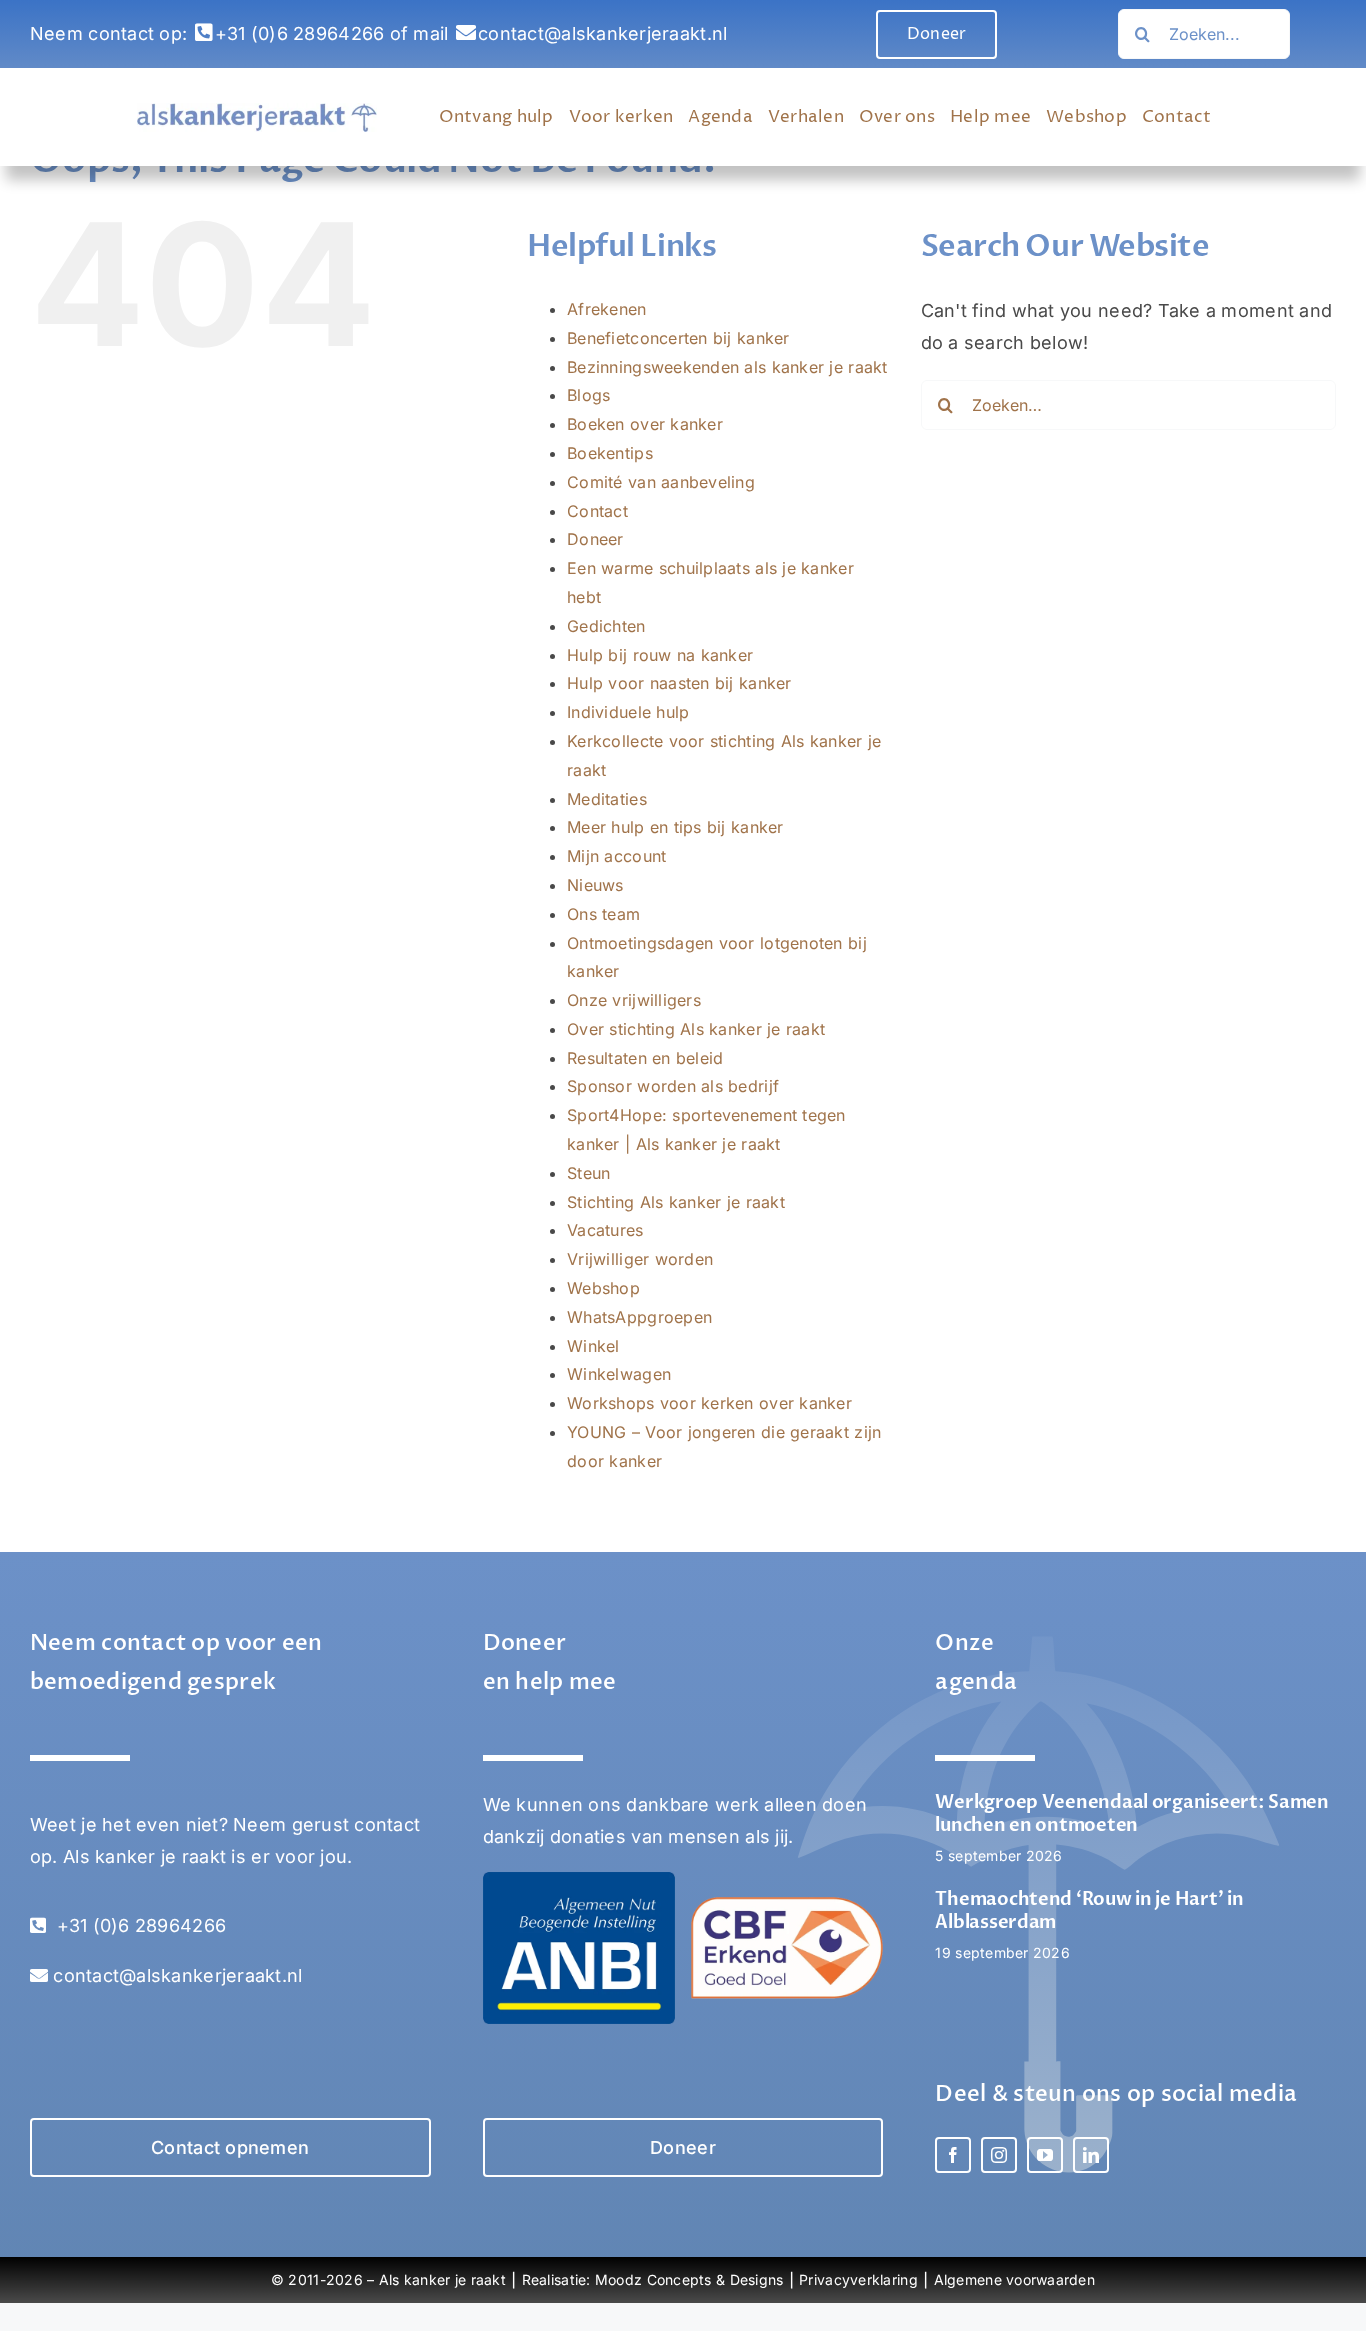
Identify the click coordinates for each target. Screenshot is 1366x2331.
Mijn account (616, 856)
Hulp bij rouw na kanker (660, 655)
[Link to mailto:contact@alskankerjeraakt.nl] (466, 33)
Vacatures (605, 1230)
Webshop (603, 1288)
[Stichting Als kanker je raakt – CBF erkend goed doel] (787, 1905)
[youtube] (1045, 2155)
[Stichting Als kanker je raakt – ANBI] (579, 1880)
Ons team (603, 914)
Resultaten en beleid (645, 1058)
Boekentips (610, 453)
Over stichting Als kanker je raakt (696, 1029)
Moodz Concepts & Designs (689, 2279)
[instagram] (999, 2155)
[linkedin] (1091, 2155)
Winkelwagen (619, 1374)
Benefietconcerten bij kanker (678, 338)
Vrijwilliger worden (640, 1259)
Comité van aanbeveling (661, 482)
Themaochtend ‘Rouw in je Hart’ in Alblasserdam (1089, 1911)
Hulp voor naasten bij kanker (679, 683)
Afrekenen (606, 309)
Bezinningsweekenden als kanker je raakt (727, 367)
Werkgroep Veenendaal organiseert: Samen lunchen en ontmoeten (1131, 1814)
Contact (597, 511)
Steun (588, 1173)
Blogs (588, 395)
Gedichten (606, 626)
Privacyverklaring (858, 2279)
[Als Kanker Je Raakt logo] (257, 111)
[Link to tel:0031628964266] (204, 33)
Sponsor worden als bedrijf (673, 1086)
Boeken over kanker (645, 424)
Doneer (595, 539)
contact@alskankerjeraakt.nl (602, 33)
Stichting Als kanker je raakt (676, 1202)
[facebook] (953, 2155)
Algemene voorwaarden (1014, 2279)
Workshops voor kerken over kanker (709, 1403)
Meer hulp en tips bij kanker (675, 827)
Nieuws (595, 885)
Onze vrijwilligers (634, 1000)
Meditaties (607, 799)
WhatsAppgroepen (639, 1317)
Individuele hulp (628, 712)
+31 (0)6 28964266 (300, 33)
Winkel (593, 1346)
